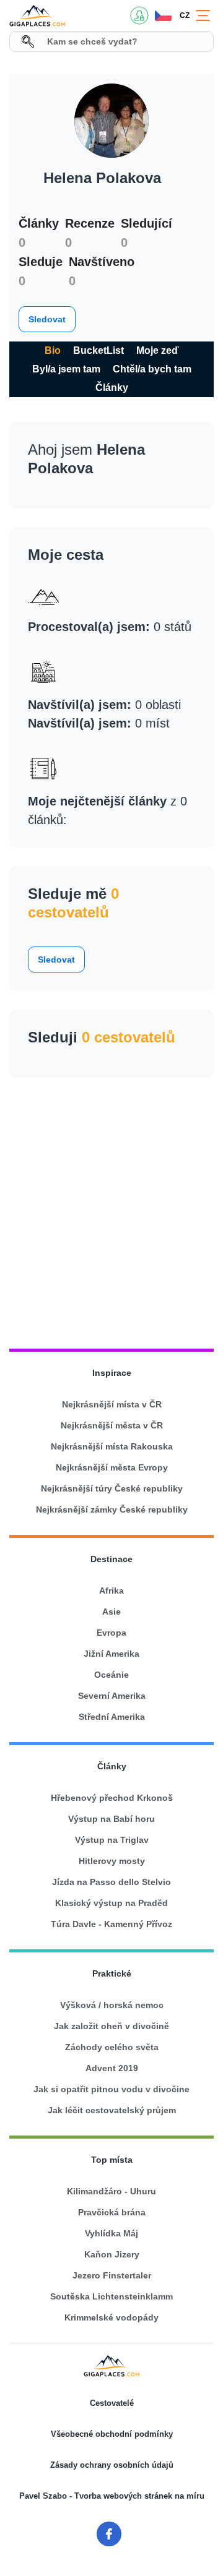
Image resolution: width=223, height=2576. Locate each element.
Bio (53, 350)
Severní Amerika (112, 1696)
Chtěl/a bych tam (152, 369)
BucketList (98, 350)
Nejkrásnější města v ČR (112, 1425)
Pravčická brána (112, 2212)
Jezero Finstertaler (112, 2275)
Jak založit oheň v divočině (111, 2026)
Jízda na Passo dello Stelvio (111, 1882)
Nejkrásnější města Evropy (112, 1467)
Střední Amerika (112, 1717)
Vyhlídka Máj (111, 2233)
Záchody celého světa (112, 2047)
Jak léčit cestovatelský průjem (112, 2110)
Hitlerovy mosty (112, 1861)
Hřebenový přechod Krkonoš (112, 1798)
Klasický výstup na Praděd (111, 1903)
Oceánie (111, 1675)
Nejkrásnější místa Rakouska (112, 1446)
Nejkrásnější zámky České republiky (112, 1509)
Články (112, 388)
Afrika (111, 1591)
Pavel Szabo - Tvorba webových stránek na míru (112, 2496)
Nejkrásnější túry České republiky (112, 1488)
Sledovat (47, 319)
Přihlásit (139, 15)
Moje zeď (158, 350)
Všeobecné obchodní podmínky (112, 2434)
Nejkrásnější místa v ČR (112, 1404)
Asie (111, 1612)
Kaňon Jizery (112, 2254)
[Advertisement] (111, 1208)
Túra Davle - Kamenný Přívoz (111, 1924)
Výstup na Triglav (112, 1840)
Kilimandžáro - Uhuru (111, 2191)
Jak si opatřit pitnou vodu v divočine (111, 2089)
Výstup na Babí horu (111, 1819)
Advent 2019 (112, 2068)
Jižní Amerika (111, 1654)
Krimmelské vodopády (111, 2317)
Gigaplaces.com (37, 15)
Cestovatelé (112, 2403)
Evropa (111, 1633)
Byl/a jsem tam (66, 369)
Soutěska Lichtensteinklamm (111, 2296)
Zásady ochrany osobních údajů (112, 2465)
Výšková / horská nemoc (112, 2005)
